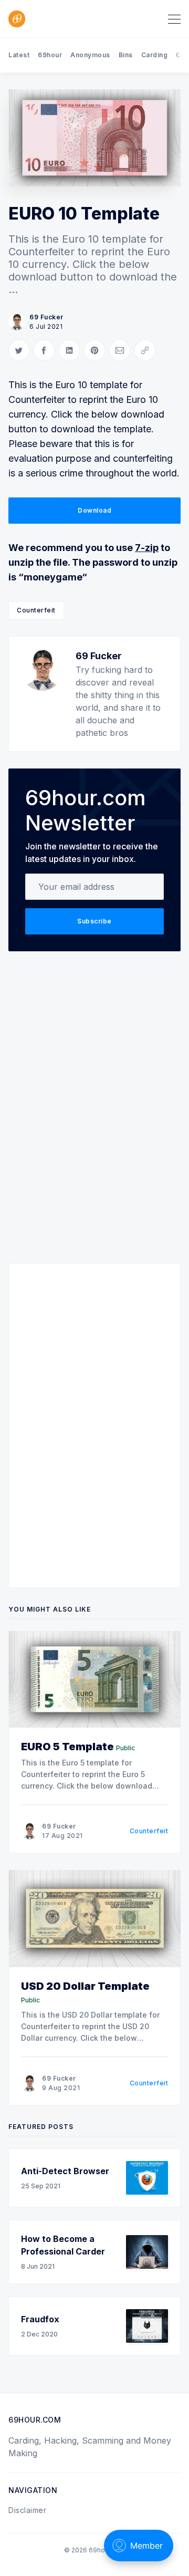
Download (94, 510)
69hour (50, 55)
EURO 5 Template (67, 1747)
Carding (155, 55)
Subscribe (94, 921)
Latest (19, 55)
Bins (126, 55)
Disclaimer (27, 2510)
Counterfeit (36, 610)
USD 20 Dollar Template (85, 1986)
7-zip (147, 548)
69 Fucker (46, 317)
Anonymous (90, 55)
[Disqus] (94, 1112)
